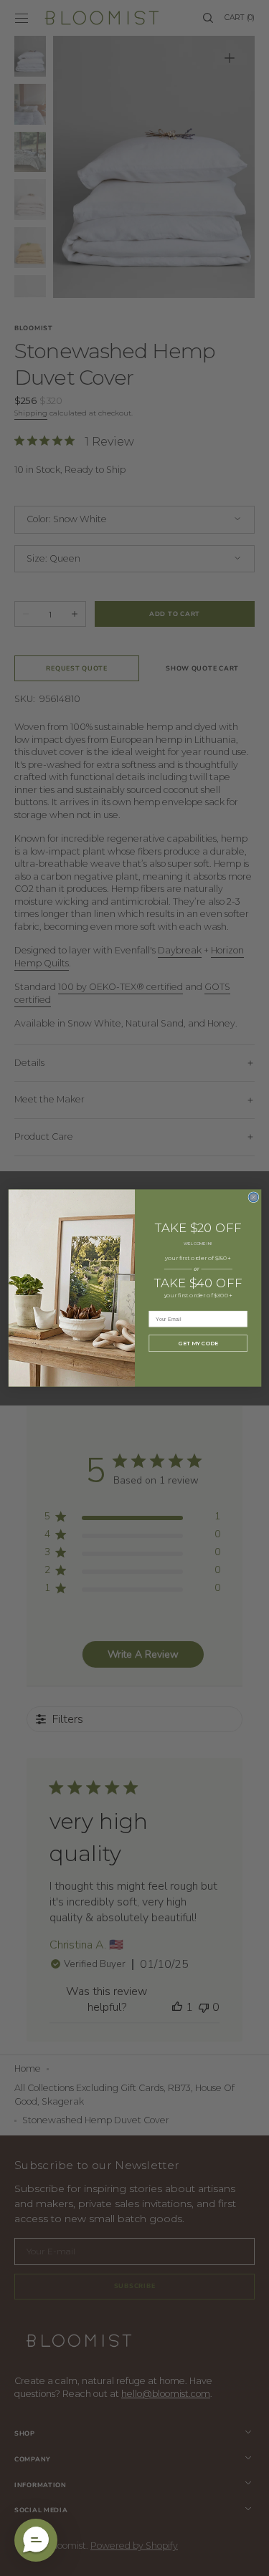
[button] (36, 2540)
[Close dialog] (253, 1197)
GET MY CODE (198, 1344)
